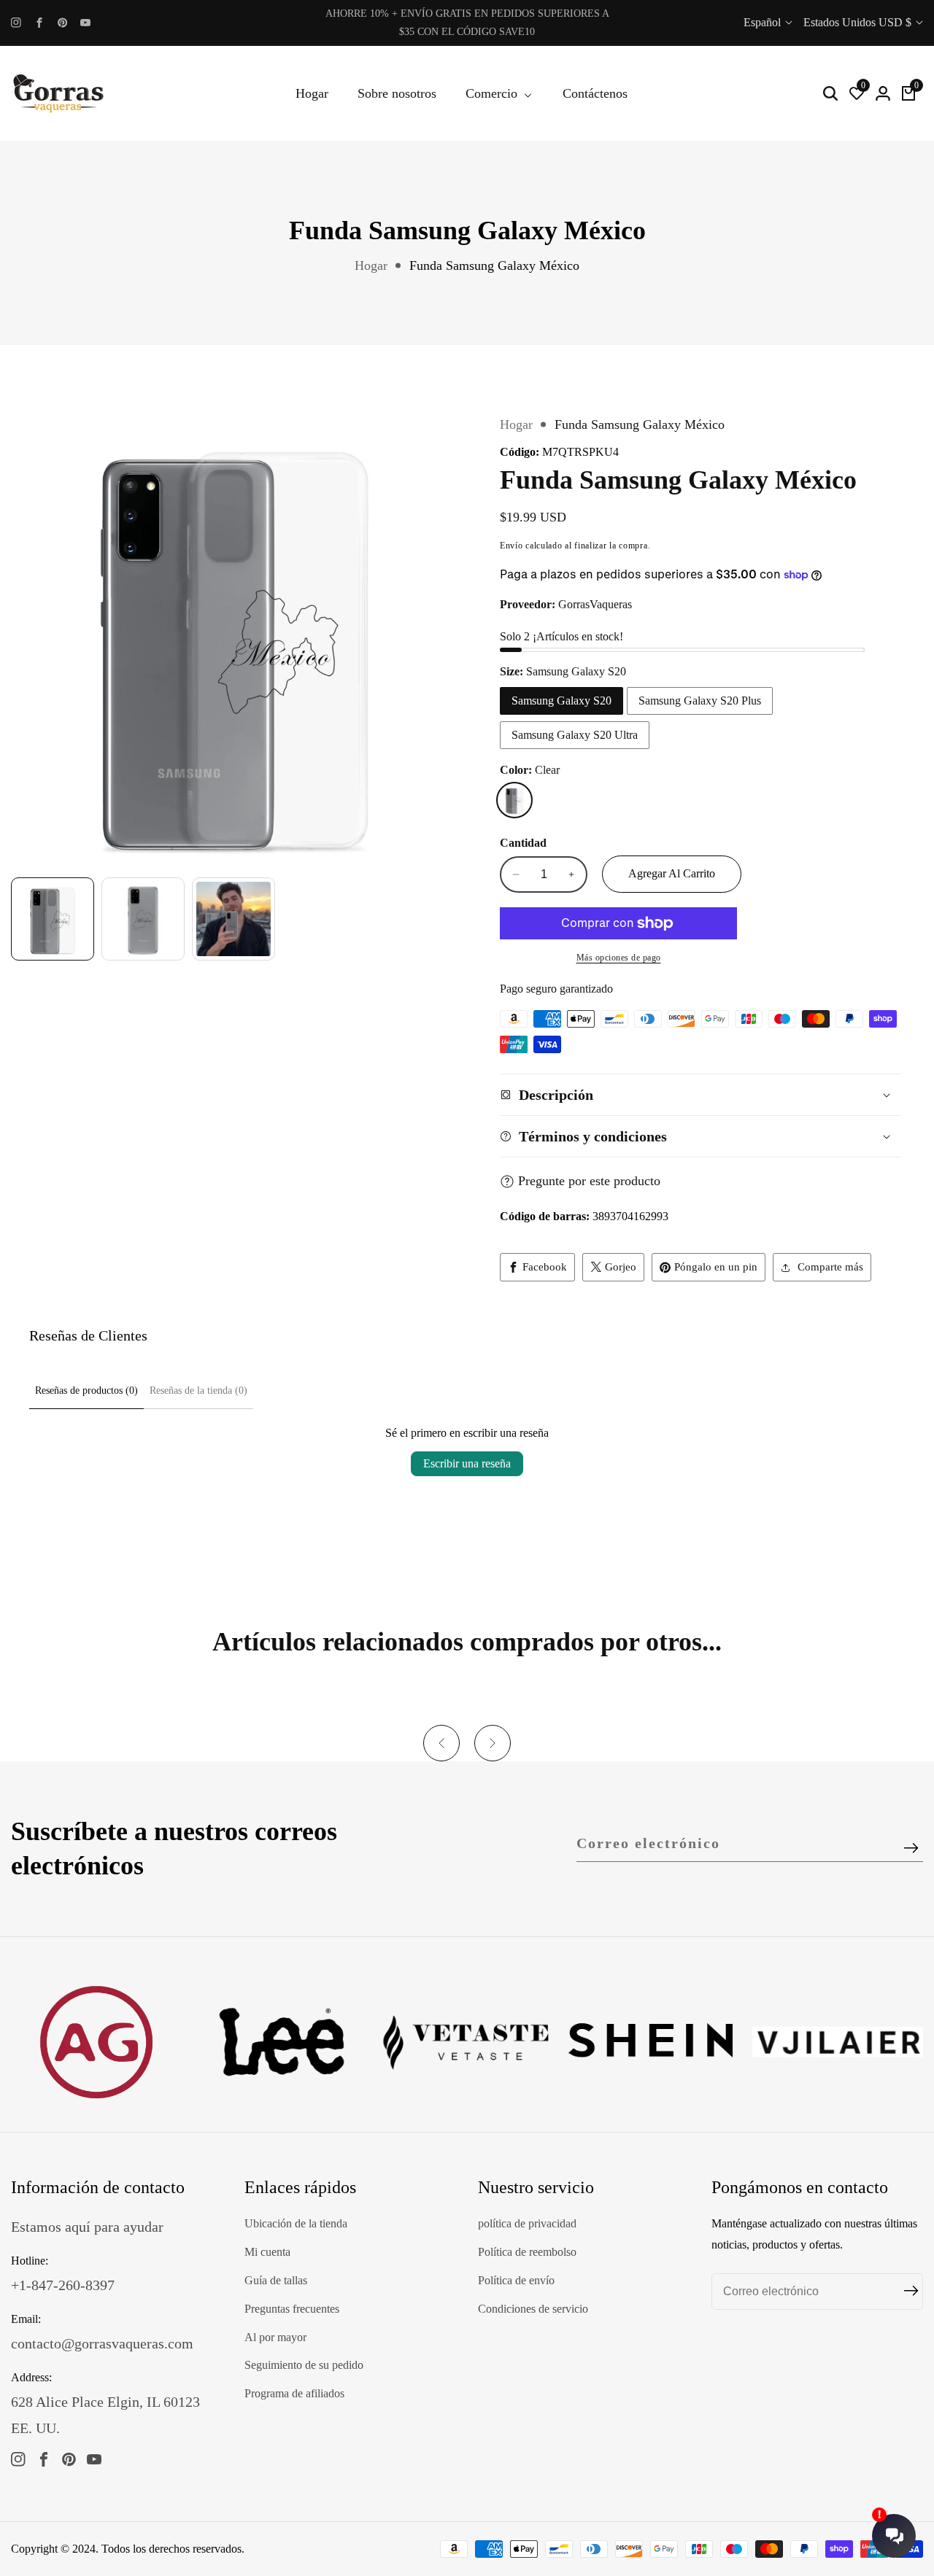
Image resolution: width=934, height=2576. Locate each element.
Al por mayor (275, 2337)
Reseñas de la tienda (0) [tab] (198, 1390)
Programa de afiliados (294, 2393)
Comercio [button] (493, 93)
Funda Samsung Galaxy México (494, 265)
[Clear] (514, 800)
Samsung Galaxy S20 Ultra (575, 735)
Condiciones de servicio (533, 2309)
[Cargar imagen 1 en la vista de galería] (53, 919)
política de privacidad (527, 2223)
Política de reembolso (527, 2252)
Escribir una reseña (467, 1463)
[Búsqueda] (830, 93)
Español (764, 22)
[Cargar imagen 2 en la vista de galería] (143, 919)
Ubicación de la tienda (296, 2223)
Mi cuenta (267, 2252)
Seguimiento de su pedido (304, 2365)
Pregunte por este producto (589, 1181)
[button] (441, 1743)
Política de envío (516, 2280)
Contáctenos (595, 93)
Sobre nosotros (397, 93)
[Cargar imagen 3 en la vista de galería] (233, 919)
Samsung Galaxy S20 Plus (700, 701)
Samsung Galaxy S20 (561, 701)
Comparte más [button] (830, 1267)
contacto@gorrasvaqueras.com (102, 2343)
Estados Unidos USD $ (859, 22)
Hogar (312, 93)
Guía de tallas (276, 2280)
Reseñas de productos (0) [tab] (86, 1390)
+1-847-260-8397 (63, 2285)
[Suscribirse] (911, 1848)
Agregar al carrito (672, 873)
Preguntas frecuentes (292, 2309)
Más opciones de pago (619, 958)
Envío (512, 546)
